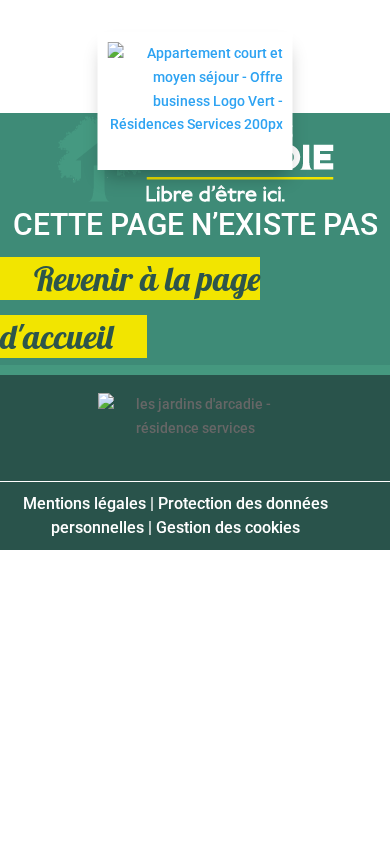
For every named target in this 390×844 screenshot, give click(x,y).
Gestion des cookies (228, 527)
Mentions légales (84, 503)
